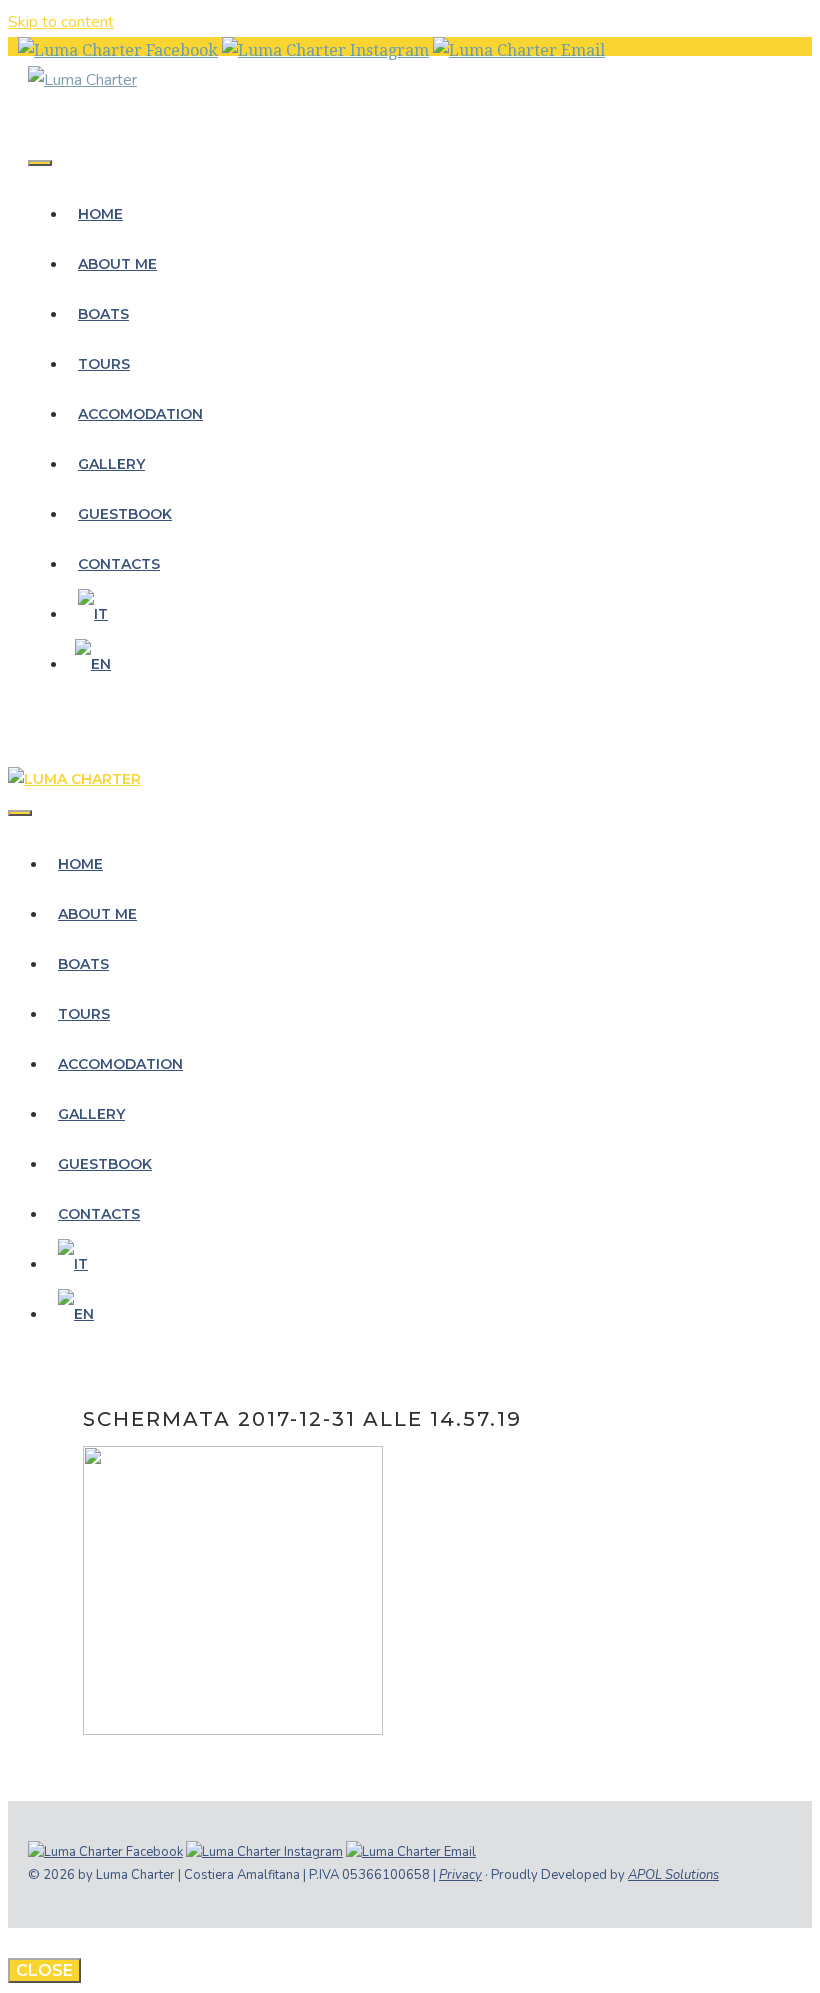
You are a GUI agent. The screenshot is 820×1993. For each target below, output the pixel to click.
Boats (103, 314)
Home (100, 214)
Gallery (111, 464)
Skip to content (61, 22)
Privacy (460, 1875)
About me (117, 264)
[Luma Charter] (82, 80)
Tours (104, 364)
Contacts (119, 564)
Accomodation (140, 414)
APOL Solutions (673, 1875)
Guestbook (125, 514)
